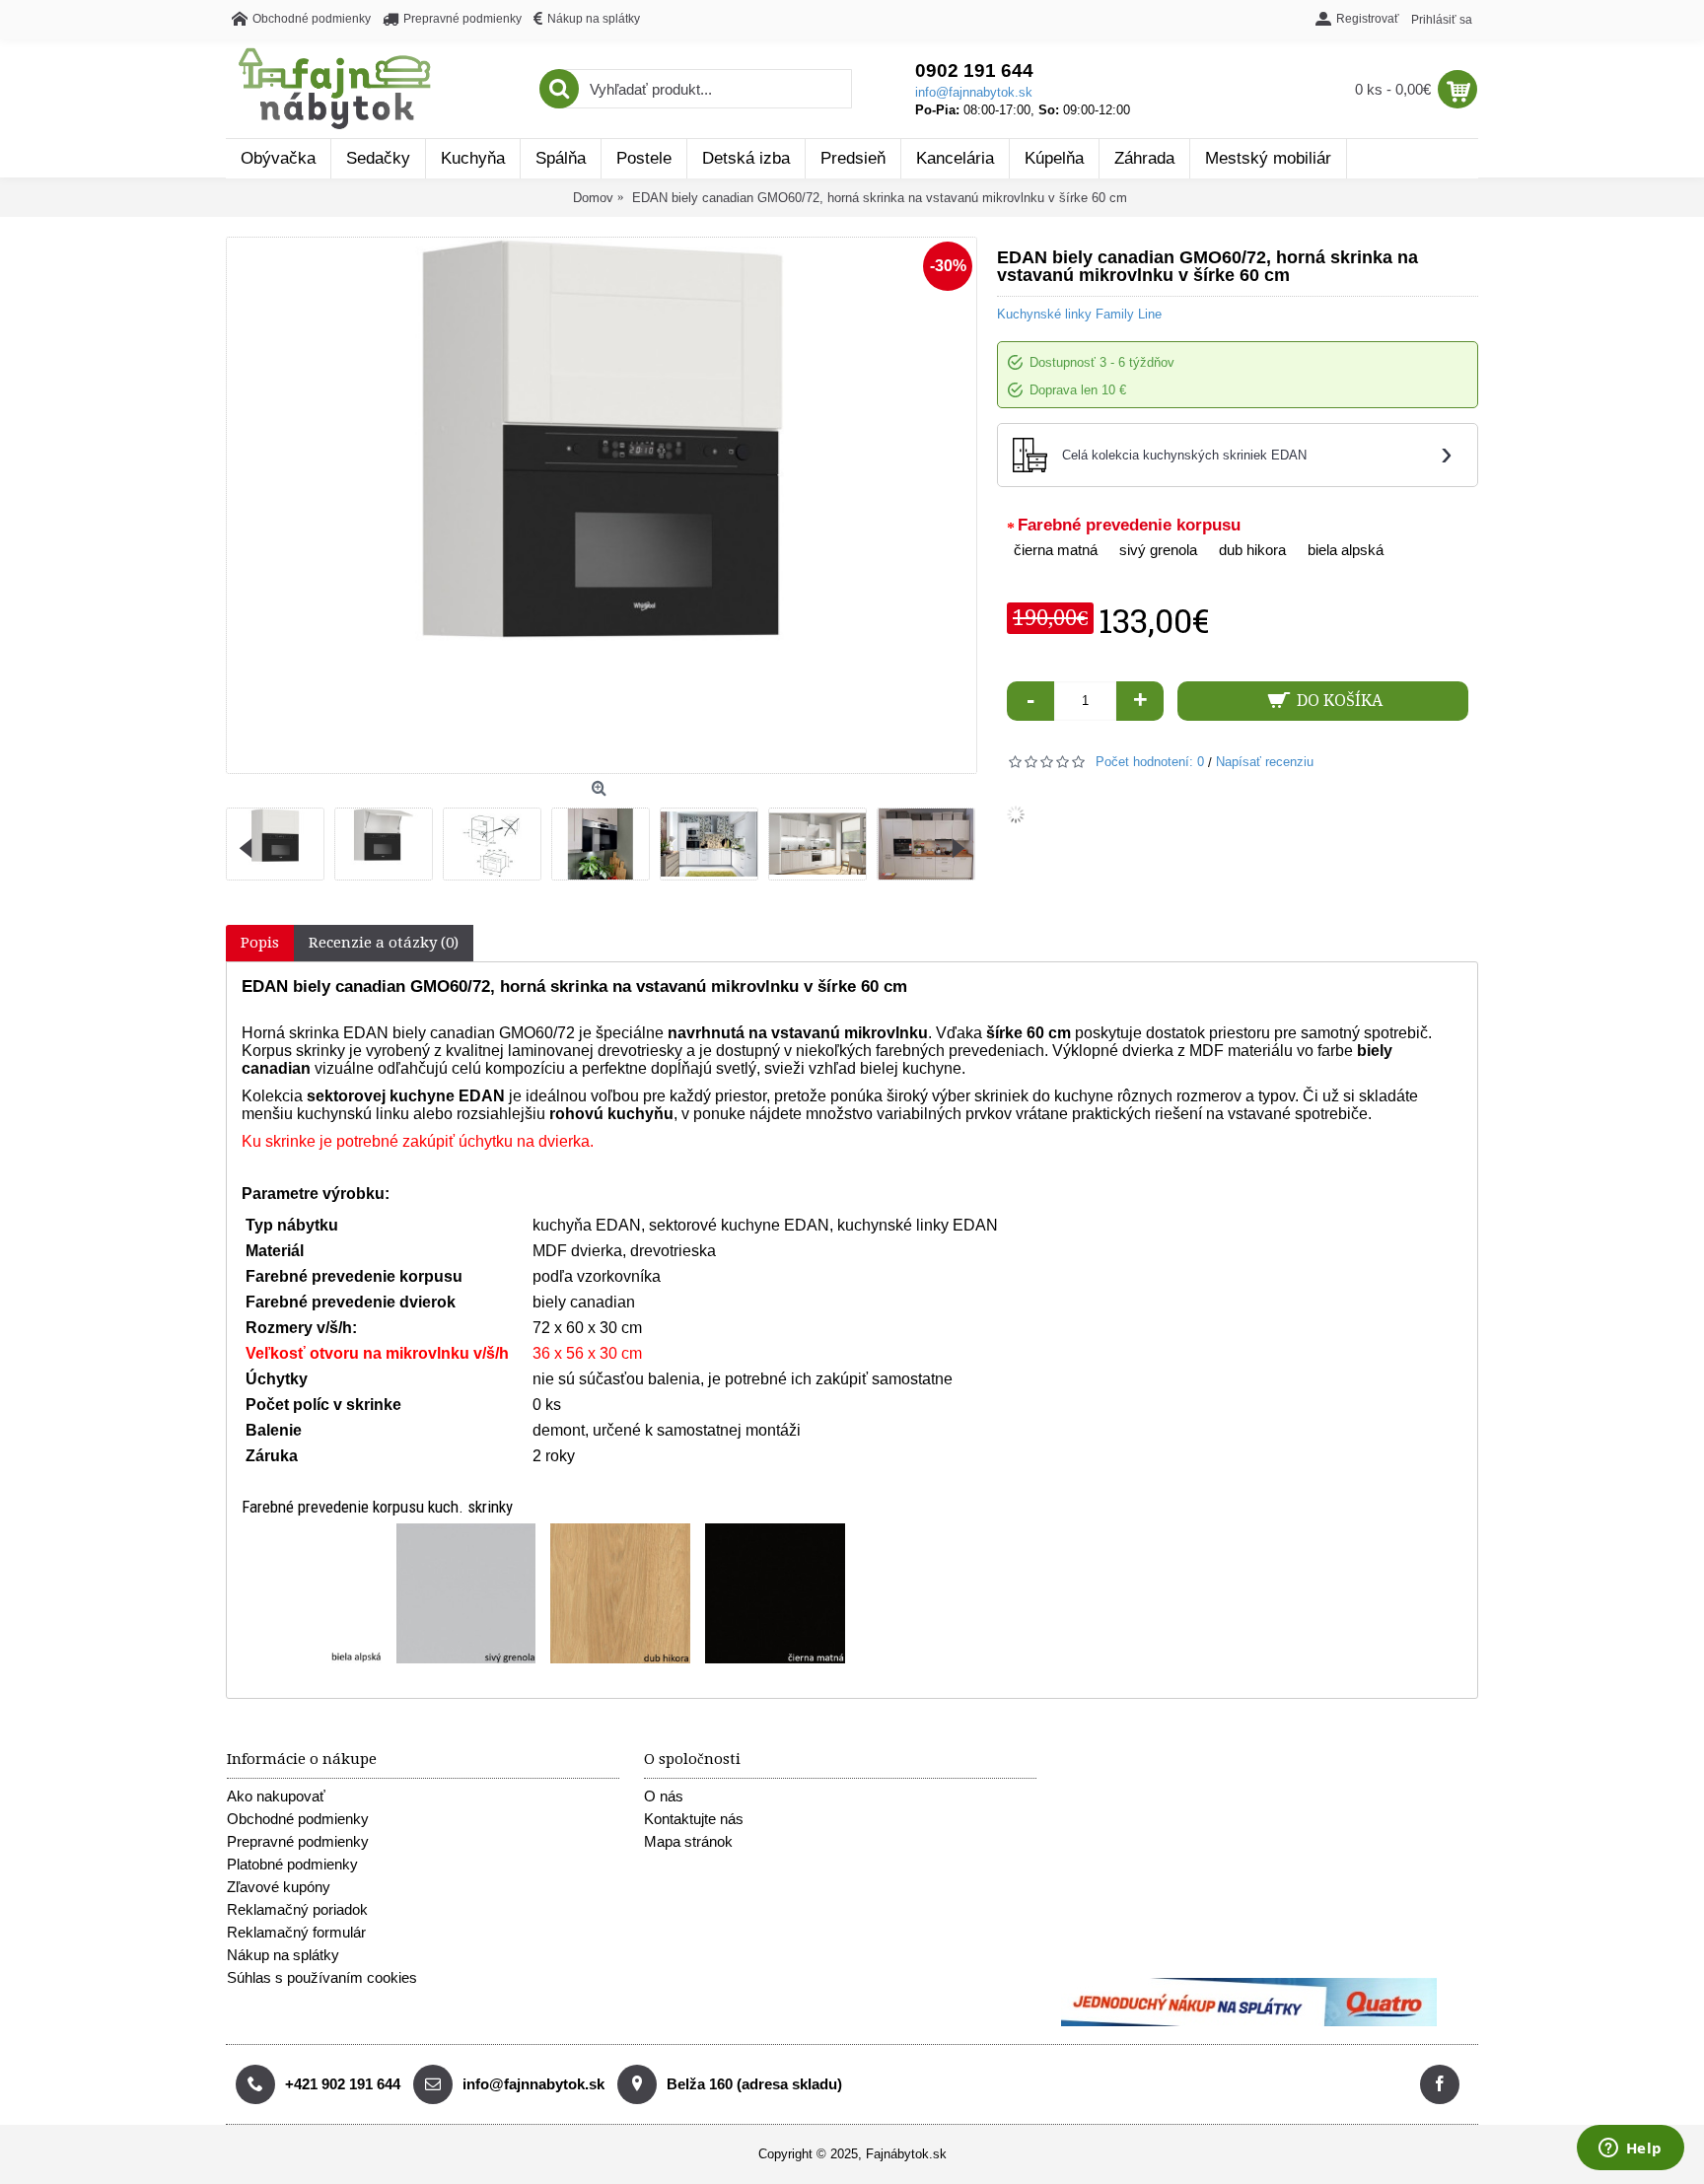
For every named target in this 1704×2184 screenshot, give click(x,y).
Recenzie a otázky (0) (384, 943)
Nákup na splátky (283, 1955)
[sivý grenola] (466, 1593)
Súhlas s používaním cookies (322, 1977)
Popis (260, 943)
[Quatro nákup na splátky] (1249, 2022)
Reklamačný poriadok (297, 1909)
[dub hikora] (620, 1593)
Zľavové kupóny (279, 1887)
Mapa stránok (688, 1841)
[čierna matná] (775, 1593)
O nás (664, 1796)
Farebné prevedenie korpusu (1129, 525)
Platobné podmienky (292, 1864)
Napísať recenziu (1265, 762)
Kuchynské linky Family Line (1079, 314)
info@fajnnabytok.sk (974, 92)
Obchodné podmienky (298, 1819)
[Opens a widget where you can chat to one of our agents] (1630, 2149)
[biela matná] (312, 1593)
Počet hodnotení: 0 (1150, 762)
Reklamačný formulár (296, 1932)
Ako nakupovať (276, 1796)
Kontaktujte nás (694, 1819)
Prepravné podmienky (298, 1841)
